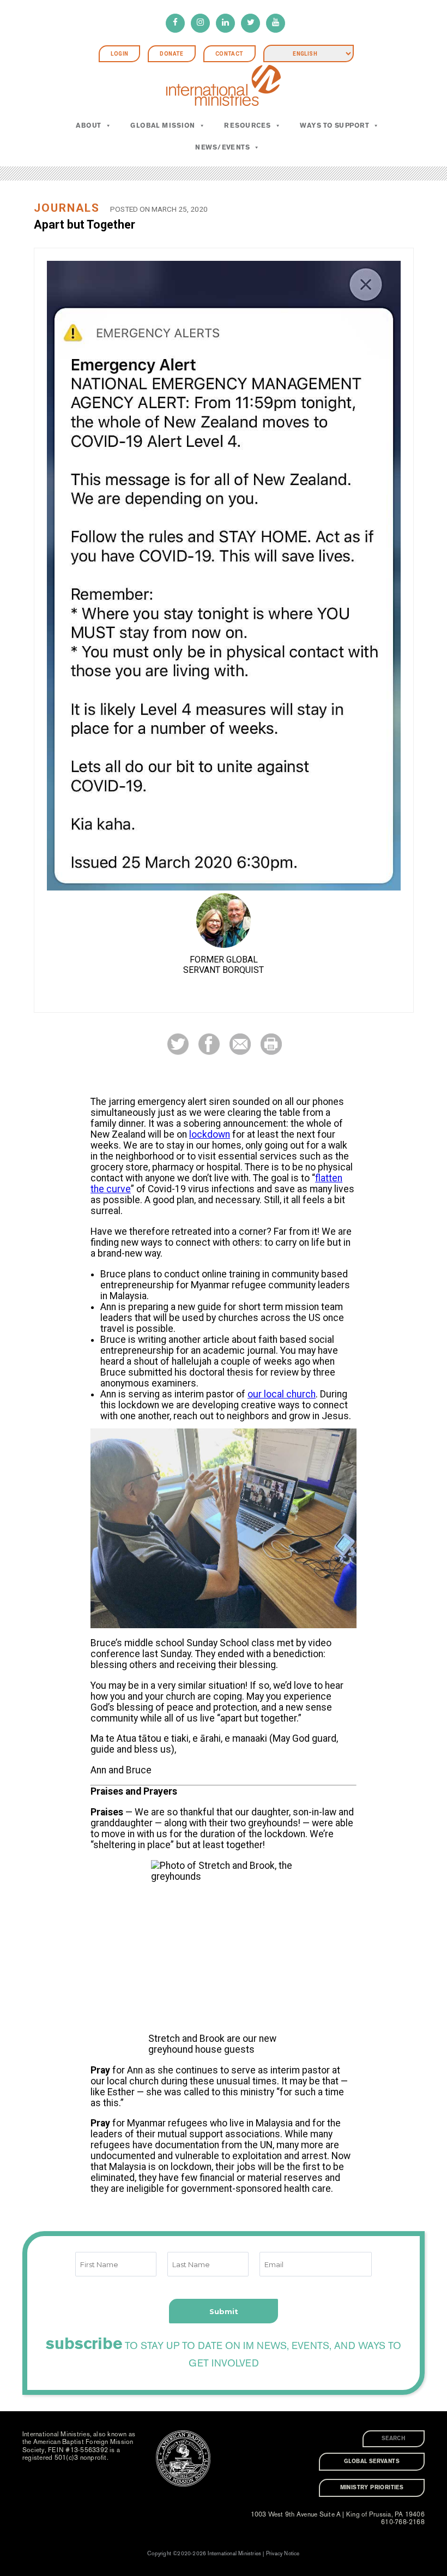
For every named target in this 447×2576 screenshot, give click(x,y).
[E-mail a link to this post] (240, 1044)
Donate (171, 54)
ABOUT (88, 125)
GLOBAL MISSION (163, 125)
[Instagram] (200, 23)
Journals (67, 208)
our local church (282, 1394)
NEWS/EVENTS (222, 147)
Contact (229, 54)
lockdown (210, 1134)
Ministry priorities (372, 2488)
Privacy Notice (283, 2554)
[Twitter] (250, 23)
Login (119, 54)
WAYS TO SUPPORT (334, 125)
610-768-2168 (403, 2522)
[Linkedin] (225, 23)
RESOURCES (247, 125)
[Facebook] (175, 23)
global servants (372, 2461)
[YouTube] (276, 23)
